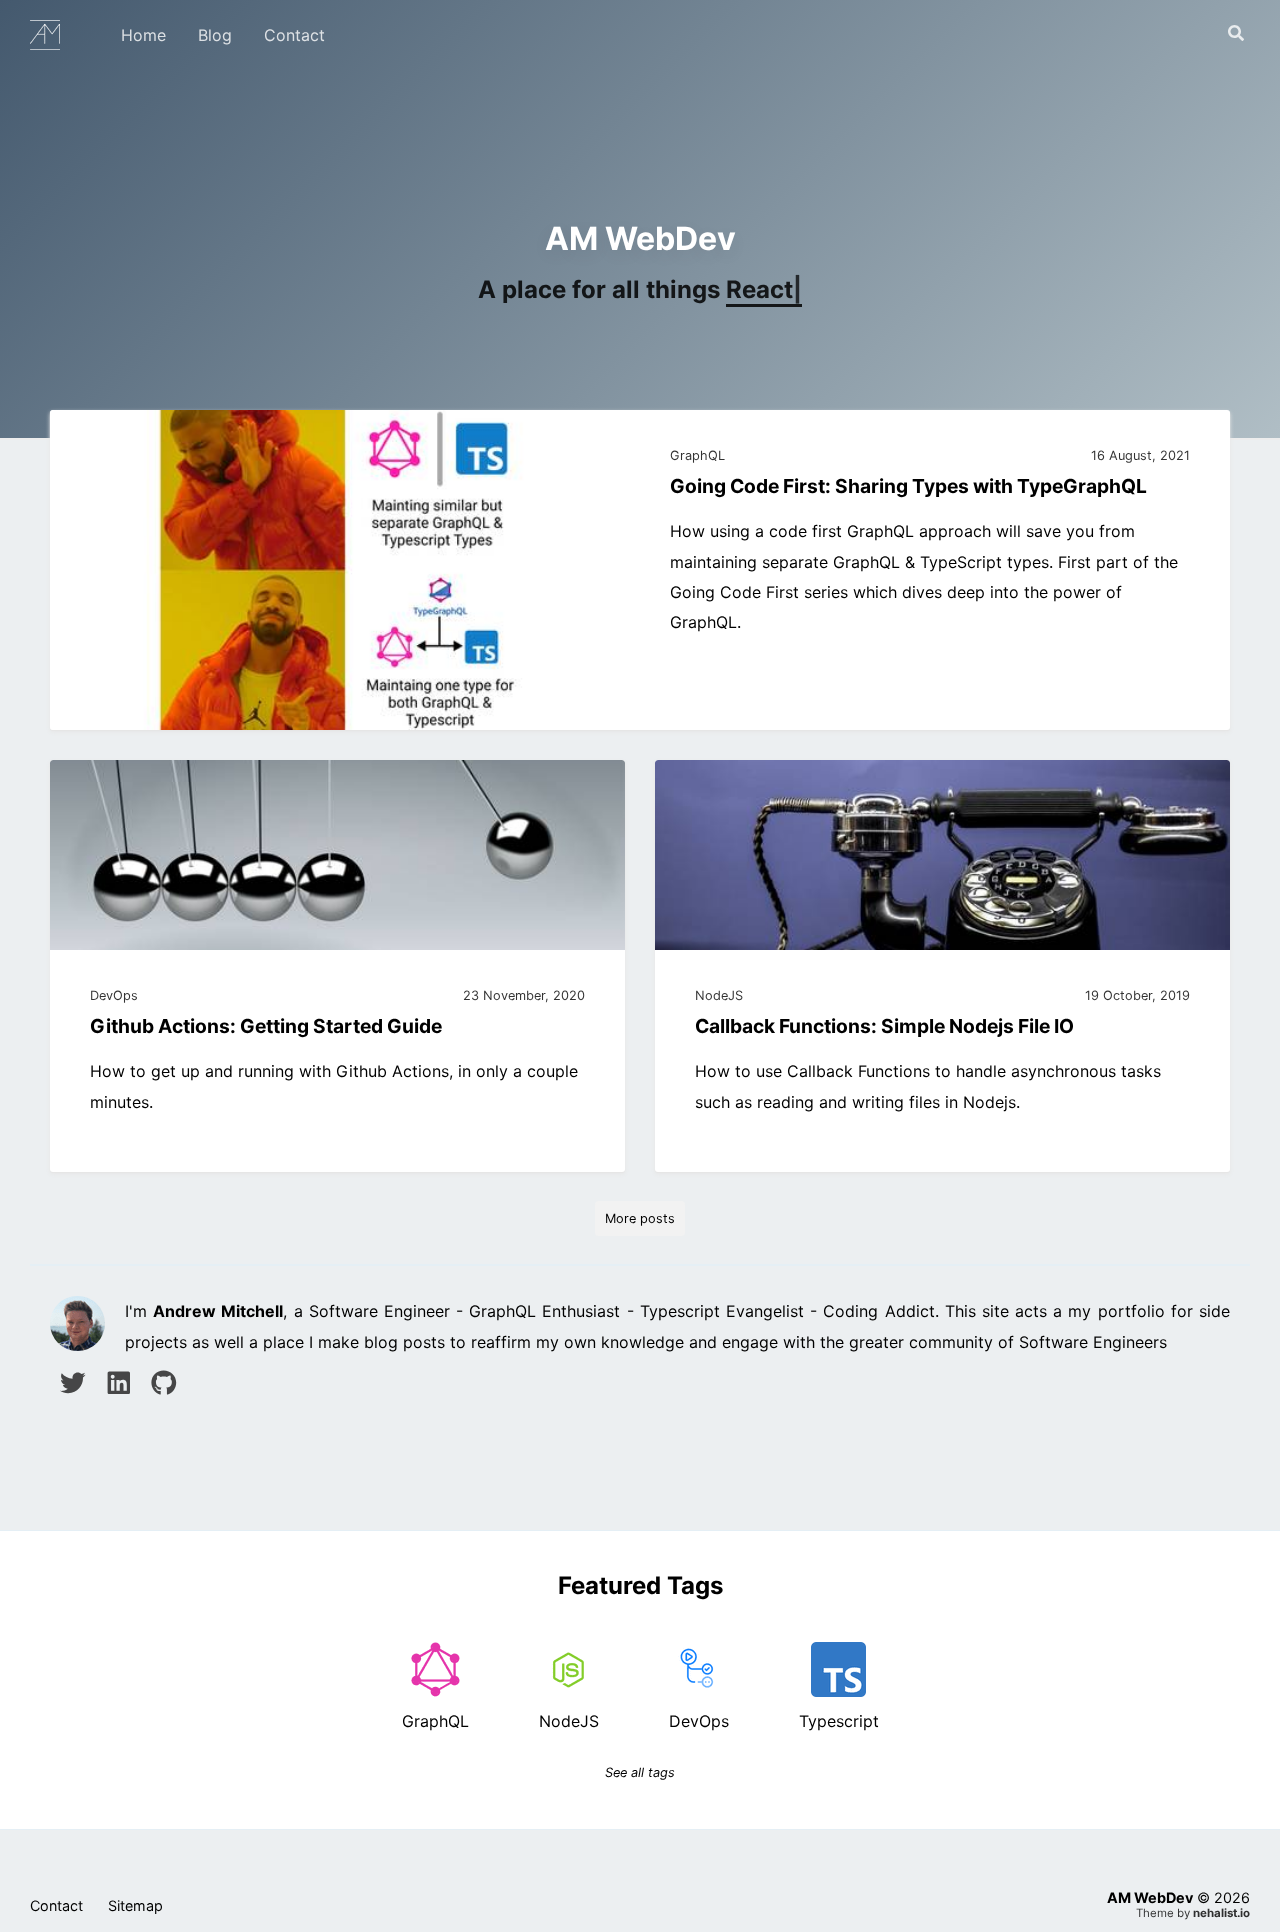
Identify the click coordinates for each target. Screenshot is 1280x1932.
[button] (1236, 34)
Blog (215, 35)
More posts (640, 1218)
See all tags (640, 1772)
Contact (294, 35)
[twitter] (73, 1386)
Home (143, 35)
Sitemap (135, 1905)
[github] (164, 1386)
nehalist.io (1221, 1913)
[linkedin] (119, 1386)
